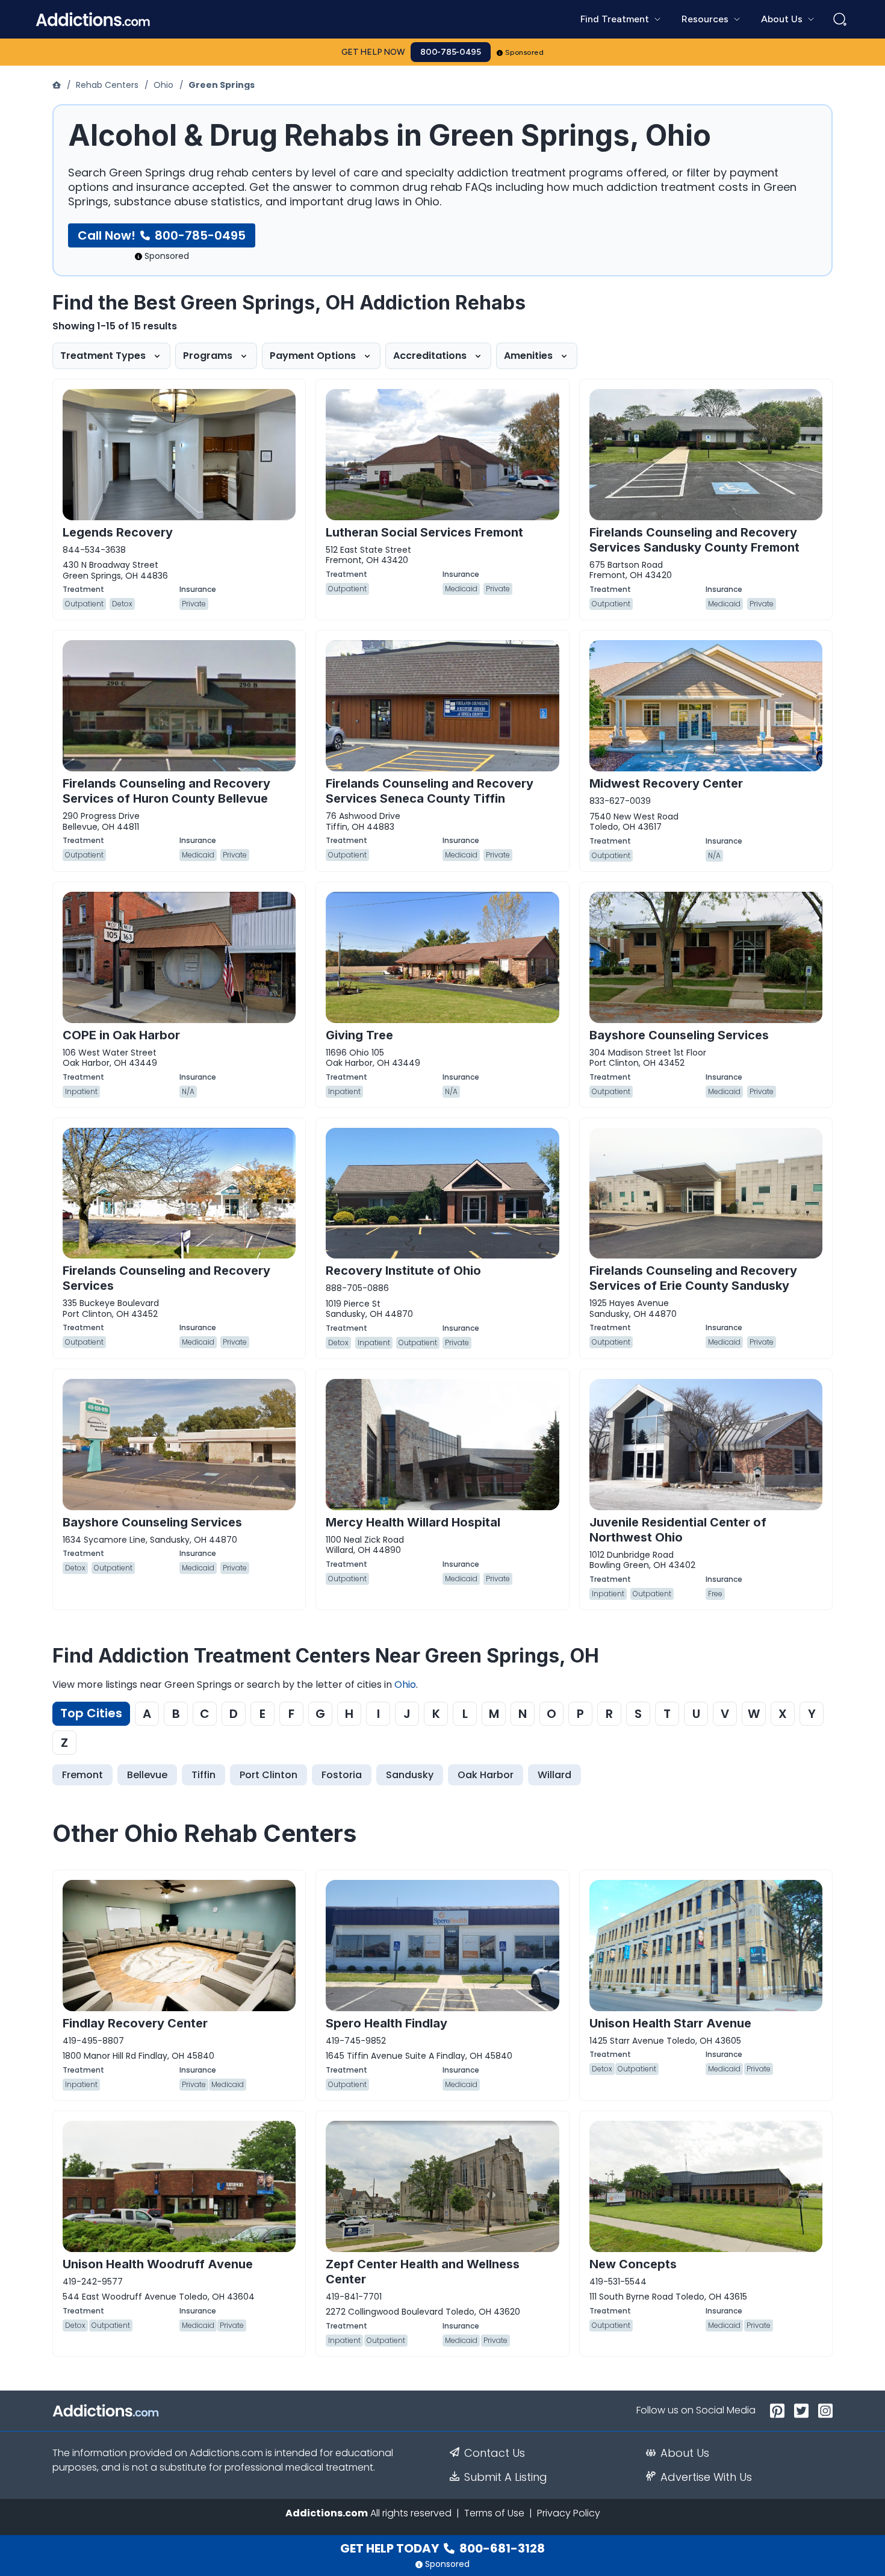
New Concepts (633, 2264)
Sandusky (410, 1775)
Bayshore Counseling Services (679, 1035)
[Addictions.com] (58, 85)
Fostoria (342, 1775)
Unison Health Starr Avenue (670, 2023)
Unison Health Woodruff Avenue (158, 2264)
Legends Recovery (118, 532)
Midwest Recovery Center (666, 783)
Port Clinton (269, 1775)
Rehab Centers (107, 85)
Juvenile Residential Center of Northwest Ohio (678, 1530)
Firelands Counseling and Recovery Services (166, 1278)
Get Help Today (442, 2548)
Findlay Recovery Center (135, 2023)
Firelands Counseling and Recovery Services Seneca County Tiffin (430, 791)
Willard (554, 1775)
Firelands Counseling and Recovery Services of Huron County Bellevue (166, 791)
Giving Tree (359, 1035)
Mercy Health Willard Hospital (413, 1522)
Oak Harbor (486, 1775)
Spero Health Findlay (387, 2023)
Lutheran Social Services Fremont (424, 532)
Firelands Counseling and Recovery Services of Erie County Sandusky (693, 1278)
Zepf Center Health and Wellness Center (423, 2272)
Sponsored (525, 52)
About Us (685, 2453)
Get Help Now (373, 52)
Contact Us (495, 2453)
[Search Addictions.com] (840, 19)
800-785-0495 (451, 52)
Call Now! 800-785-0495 (162, 235)
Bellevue (147, 1775)
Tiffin (203, 1775)
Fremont (82, 1775)
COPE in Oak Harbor (121, 1035)
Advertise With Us (706, 2477)
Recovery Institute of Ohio (403, 1271)
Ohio (163, 85)
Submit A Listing (506, 2477)
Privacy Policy (569, 2513)
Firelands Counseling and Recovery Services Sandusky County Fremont (694, 540)
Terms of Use (494, 2513)
